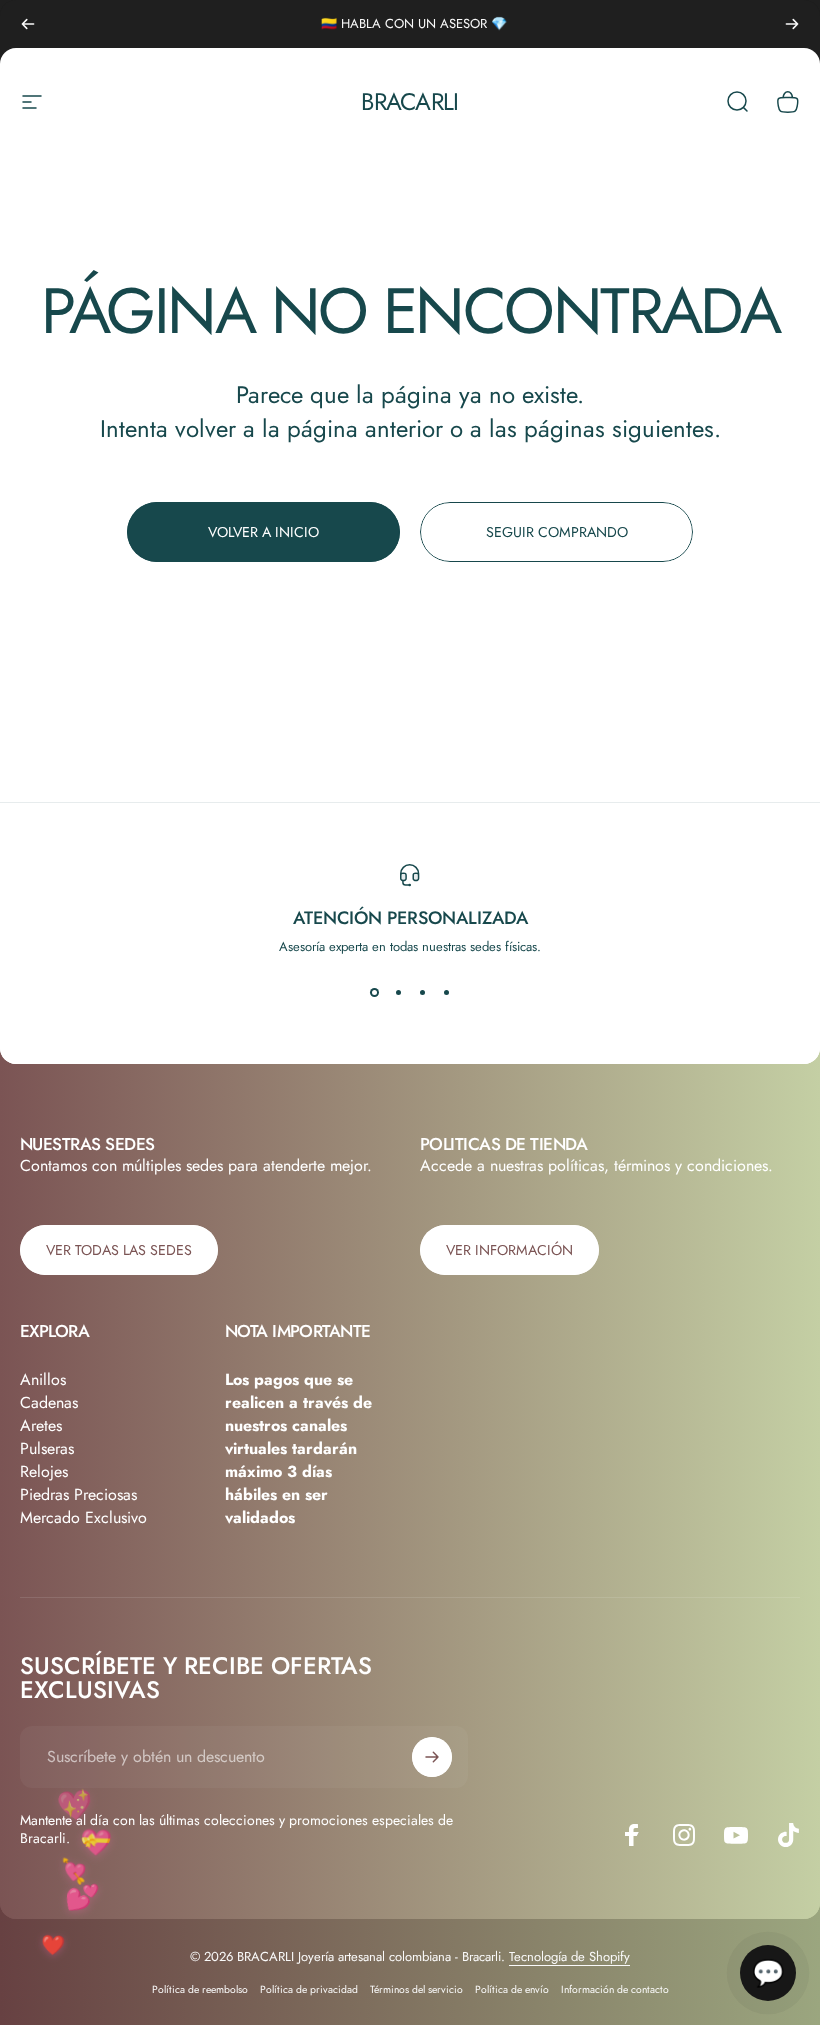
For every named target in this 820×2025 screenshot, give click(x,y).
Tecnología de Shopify (569, 1956)
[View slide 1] (374, 992)
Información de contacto (615, 1989)
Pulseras (47, 1448)
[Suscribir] (432, 1757)
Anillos (43, 1379)
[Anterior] (28, 24)
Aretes (41, 1425)
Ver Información (509, 1250)
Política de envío (512, 1989)
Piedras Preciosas (78, 1494)
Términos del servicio (416, 1989)
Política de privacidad (309, 1989)
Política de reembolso (200, 1989)
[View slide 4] (446, 992)
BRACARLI (409, 101)
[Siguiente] (792, 24)
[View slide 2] (398, 992)
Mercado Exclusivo (83, 1517)
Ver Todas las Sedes (119, 1250)
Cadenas (49, 1402)
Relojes (44, 1471)
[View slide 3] (422, 992)
